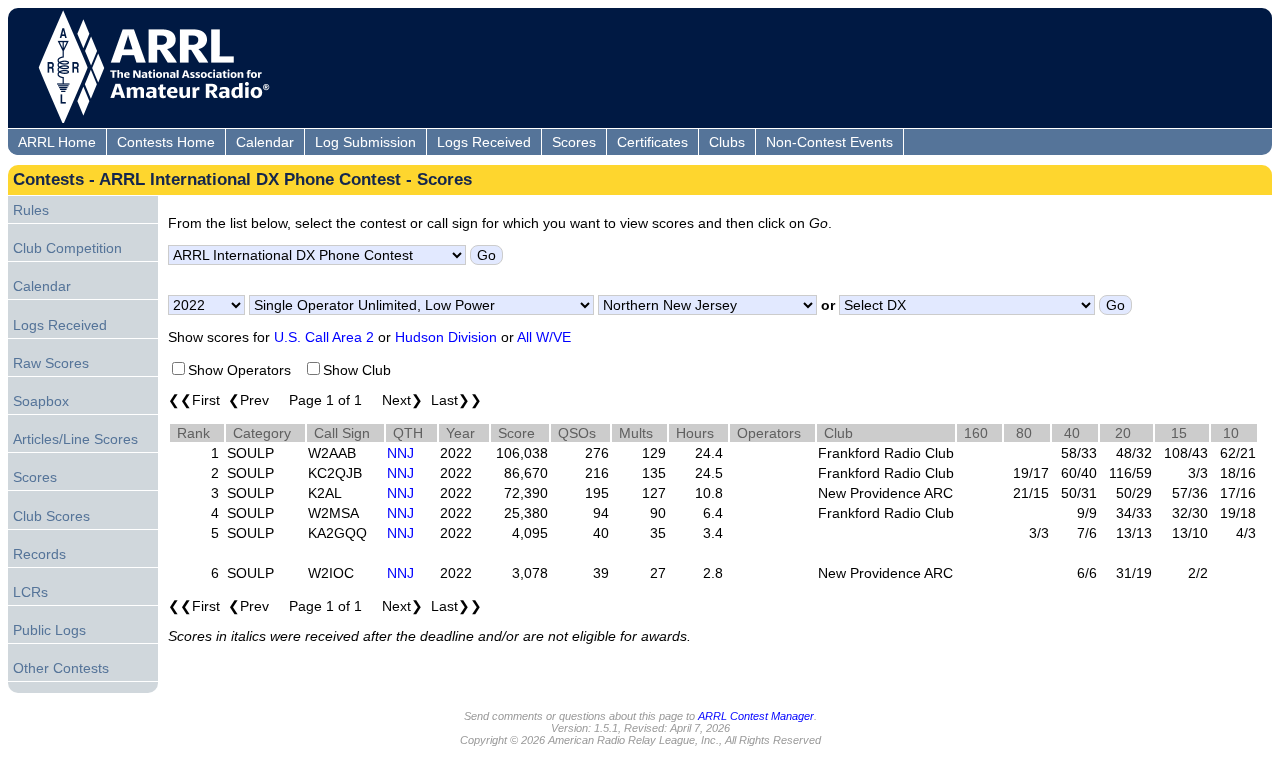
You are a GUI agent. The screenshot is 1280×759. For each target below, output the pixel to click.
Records (39, 554)
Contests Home (166, 142)
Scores (574, 142)
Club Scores (51, 516)
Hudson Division (446, 337)
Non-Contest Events (829, 142)
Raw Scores (51, 363)
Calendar (265, 142)
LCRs (30, 592)
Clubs (727, 142)
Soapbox (41, 401)
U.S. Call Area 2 (324, 337)
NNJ (400, 453)
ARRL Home (57, 142)
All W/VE (544, 337)
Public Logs (49, 630)
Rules (31, 210)
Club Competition (67, 248)
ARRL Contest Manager (756, 716)
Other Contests (61, 668)
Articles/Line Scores (75, 439)
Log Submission (365, 142)
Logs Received (484, 142)
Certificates (652, 142)
